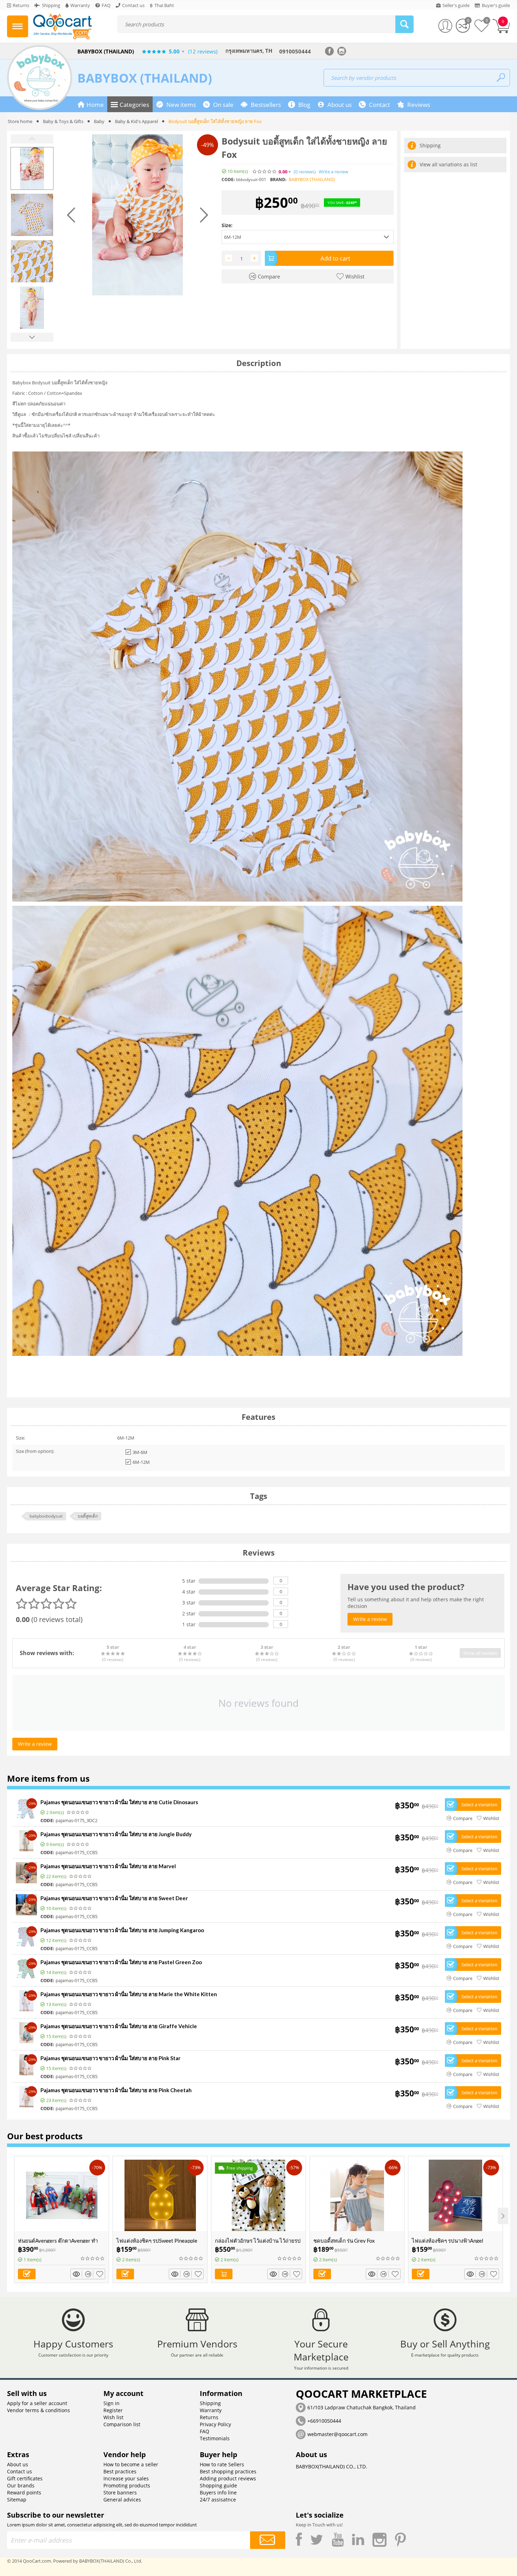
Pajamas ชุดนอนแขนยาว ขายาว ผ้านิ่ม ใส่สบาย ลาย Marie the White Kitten (129, 1994)
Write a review (333, 172)
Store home (20, 121)
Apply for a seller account (37, 2403)
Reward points (24, 2492)
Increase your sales (126, 2478)
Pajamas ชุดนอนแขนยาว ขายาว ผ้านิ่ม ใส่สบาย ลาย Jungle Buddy (116, 1834)
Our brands (21, 2485)
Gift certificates (25, 2478)
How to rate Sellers (222, 2464)
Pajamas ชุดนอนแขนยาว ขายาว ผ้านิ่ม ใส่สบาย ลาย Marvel (108, 1866)
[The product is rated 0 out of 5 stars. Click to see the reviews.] (265, 172)
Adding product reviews (228, 2478)
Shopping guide (218, 2485)
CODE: (228, 180)
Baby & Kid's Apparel (136, 121)
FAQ (205, 2431)
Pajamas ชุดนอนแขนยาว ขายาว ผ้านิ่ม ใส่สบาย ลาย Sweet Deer (114, 1898)
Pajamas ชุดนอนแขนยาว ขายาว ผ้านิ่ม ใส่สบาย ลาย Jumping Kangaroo (122, 1930)
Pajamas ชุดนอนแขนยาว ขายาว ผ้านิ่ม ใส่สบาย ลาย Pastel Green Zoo (121, 1962)
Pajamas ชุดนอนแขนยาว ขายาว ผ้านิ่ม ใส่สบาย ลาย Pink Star (110, 2058)
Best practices (120, 2471)
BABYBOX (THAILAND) (145, 78)
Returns (209, 2417)
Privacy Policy (215, 2424)
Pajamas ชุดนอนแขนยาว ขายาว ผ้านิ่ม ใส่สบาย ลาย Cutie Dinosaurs (119, 1802)
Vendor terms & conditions (39, 2410)
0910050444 (295, 51)
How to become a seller (131, 2464)
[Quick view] (77, 2274)
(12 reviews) (203, 51)
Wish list (113, 2417)
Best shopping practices (228, 2471)
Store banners (120, 2492)
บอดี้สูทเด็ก (88, 1516)
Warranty (211, 2410)
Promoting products (127, 2485)
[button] (308, 237)
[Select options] (27, 2274)
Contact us (20, 2471)
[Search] (404, 24)
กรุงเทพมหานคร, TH (249, 51)
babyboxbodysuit (46, 1516)
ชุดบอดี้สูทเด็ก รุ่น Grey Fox (344, 2241)
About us (18, 2464)
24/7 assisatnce (218, 2500)
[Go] (268, 2540)
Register (113, 2410)
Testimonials (215, 2438)
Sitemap (17, 2500)
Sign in (111, 2403)
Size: (227, 225)
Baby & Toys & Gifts (63, 121)
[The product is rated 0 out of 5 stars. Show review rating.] (78, 1812)
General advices (122, 2500)
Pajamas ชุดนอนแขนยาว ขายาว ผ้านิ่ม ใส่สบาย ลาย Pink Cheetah (116, 2090)
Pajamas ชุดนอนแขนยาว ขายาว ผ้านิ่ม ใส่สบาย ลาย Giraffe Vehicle (119, 2026)
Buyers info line (218, 2492)
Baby (99, 121)
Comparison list (122, 2424)
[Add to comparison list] (89, 2274)
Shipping (210, 2403)
